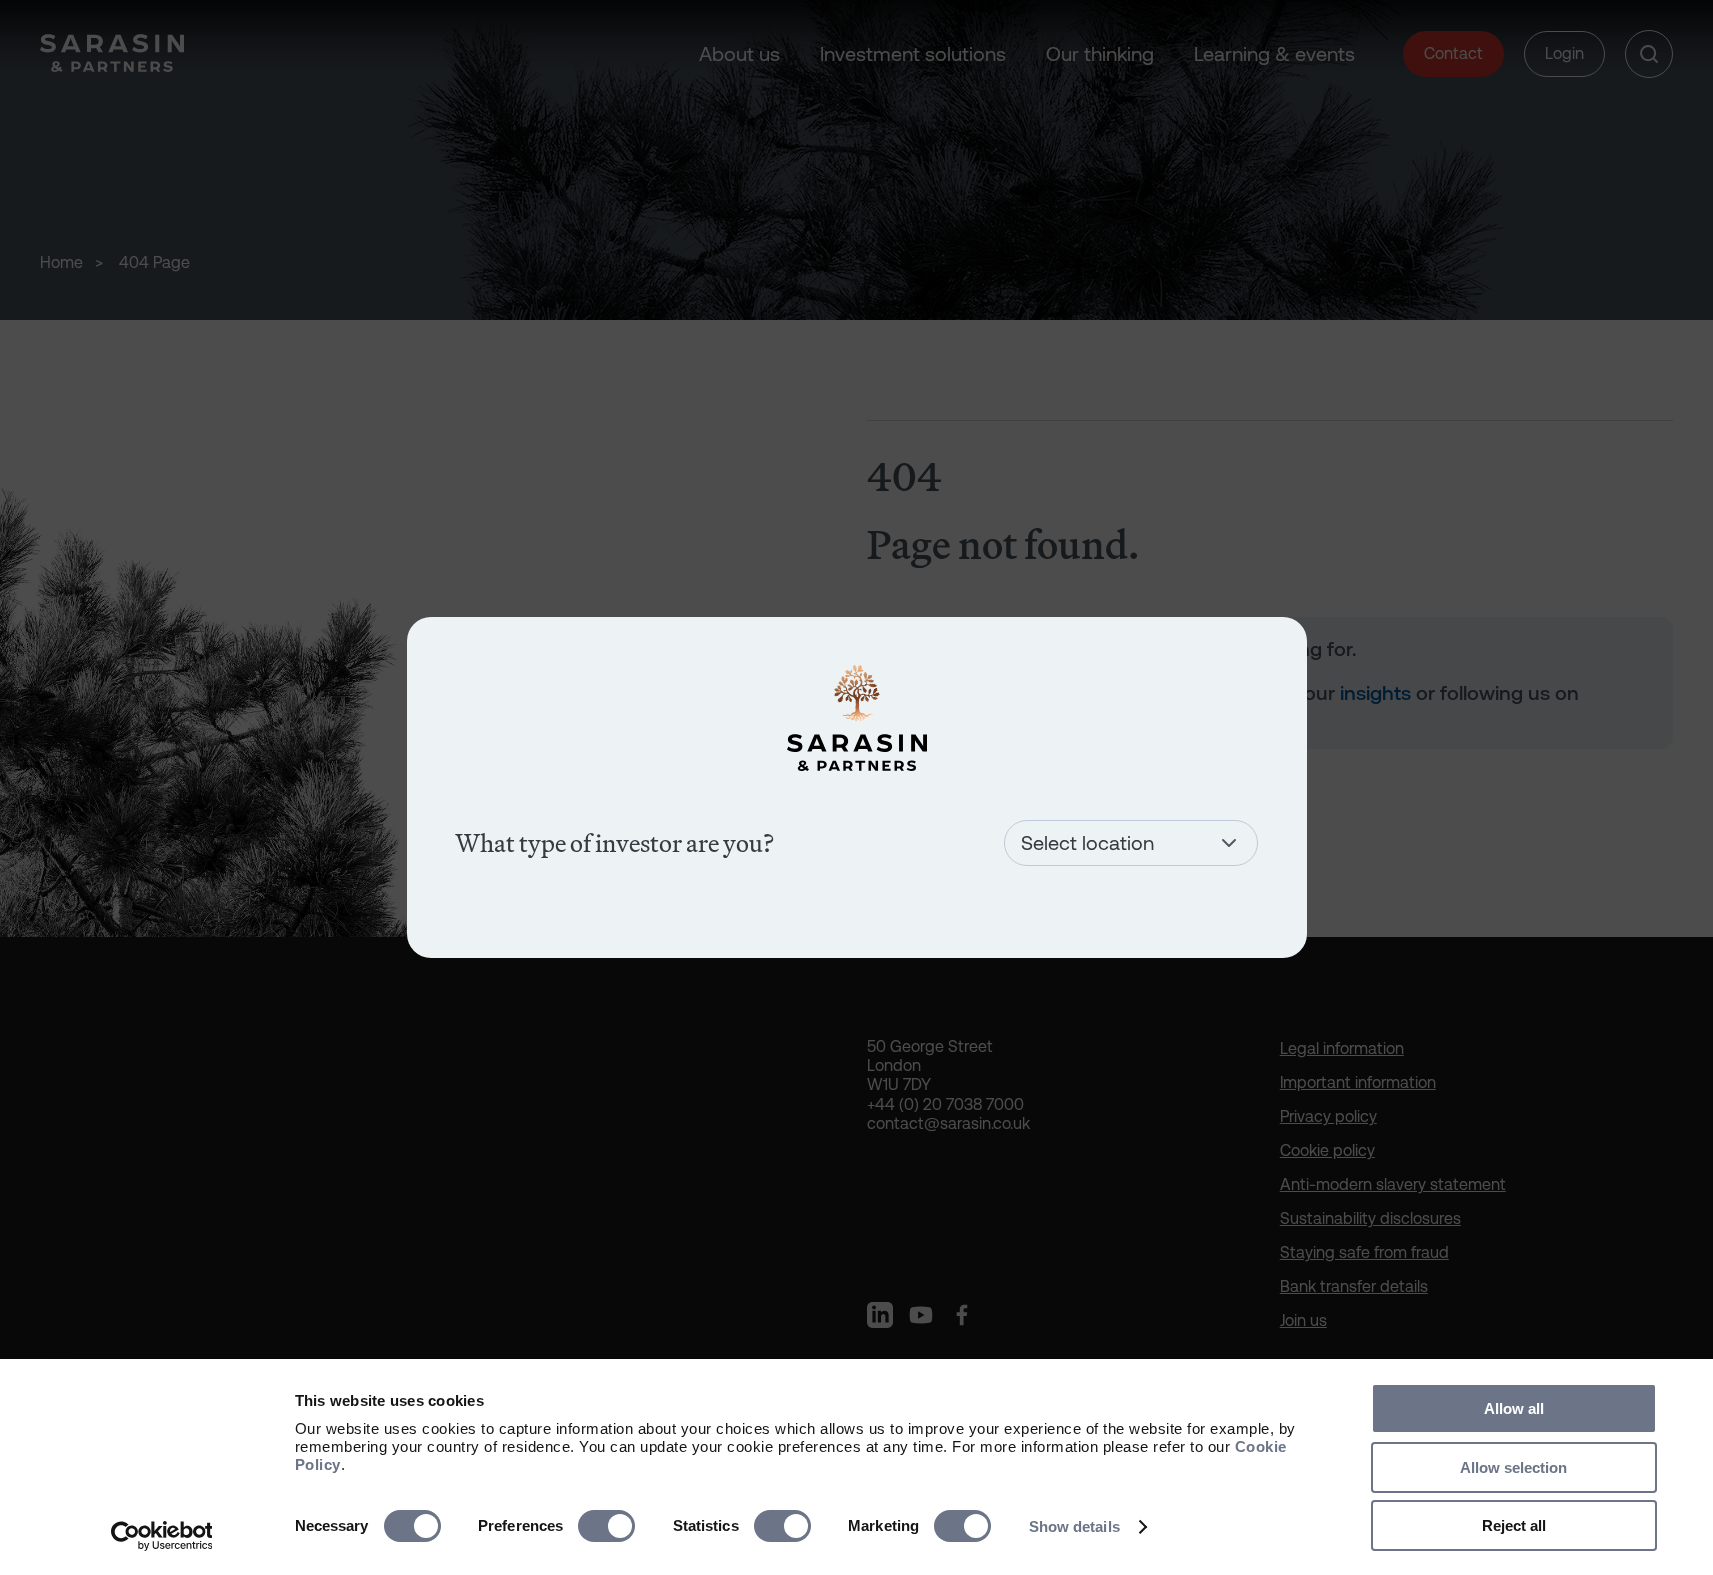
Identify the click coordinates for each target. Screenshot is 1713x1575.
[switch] (606, 1526)
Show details (1074, 1526)
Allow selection (1513, 1467)
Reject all (1514, 1525)
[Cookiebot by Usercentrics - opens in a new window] (161, 1536)
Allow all (1514, 1408)
